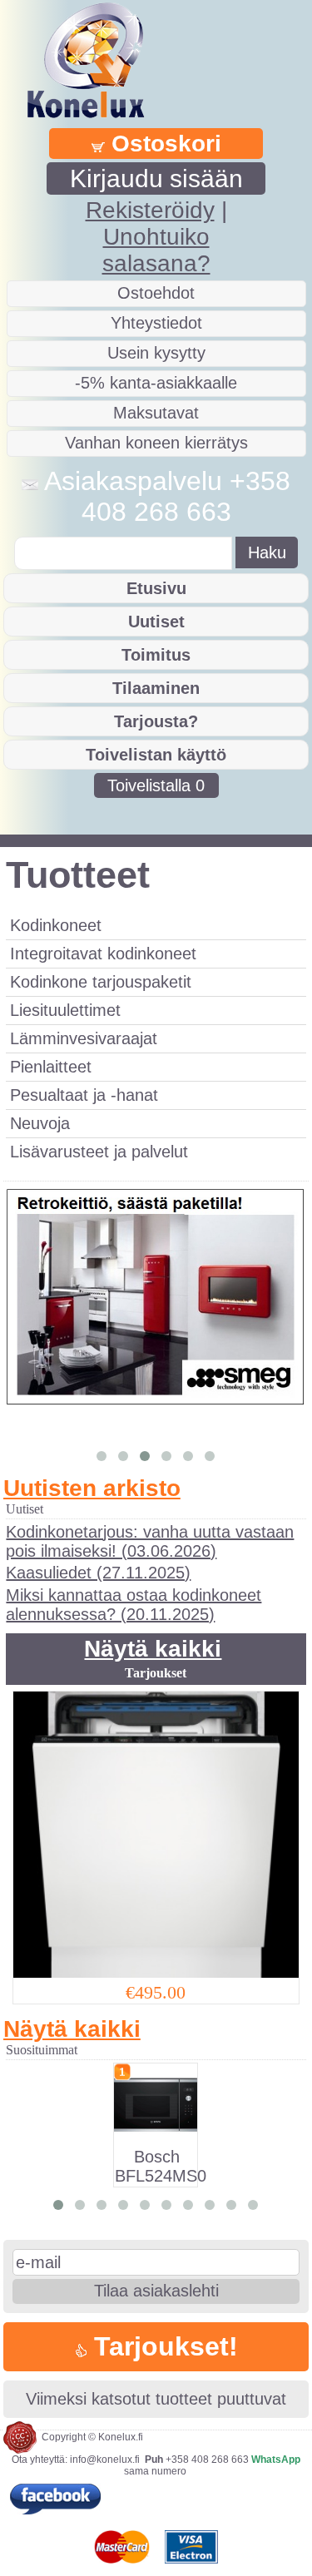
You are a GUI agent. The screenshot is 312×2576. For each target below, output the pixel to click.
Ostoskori (163, 144)
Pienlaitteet (51, 1067)
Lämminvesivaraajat (84, 1038)
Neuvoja (40, 1123)
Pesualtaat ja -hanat (84, 1095)
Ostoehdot (156, 293)
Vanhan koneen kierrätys (156, 443)
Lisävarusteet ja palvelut (99, 1152)
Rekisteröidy (150, 210)
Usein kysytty (156, 353)
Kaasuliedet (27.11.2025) (98, 1573)
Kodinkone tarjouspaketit (101, 982)
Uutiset (156, 622)
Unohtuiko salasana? (156, 250)
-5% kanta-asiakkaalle (156, 383)
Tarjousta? (156, 721)
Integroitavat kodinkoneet (103, 954)
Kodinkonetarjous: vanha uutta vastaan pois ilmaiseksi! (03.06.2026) (150, 1541)
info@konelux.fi (105, 2460)
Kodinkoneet (56, 925)
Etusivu (156, 588)
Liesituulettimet (65, 1010)
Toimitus (156, 655)
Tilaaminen (156, 688)
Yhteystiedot (156, 323)
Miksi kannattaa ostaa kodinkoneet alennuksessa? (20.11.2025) (134, 1605)
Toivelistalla (156, 785)
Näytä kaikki (153, 1649)
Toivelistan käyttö (156, 755)
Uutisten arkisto (92, 1488)
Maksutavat (156, 413)
